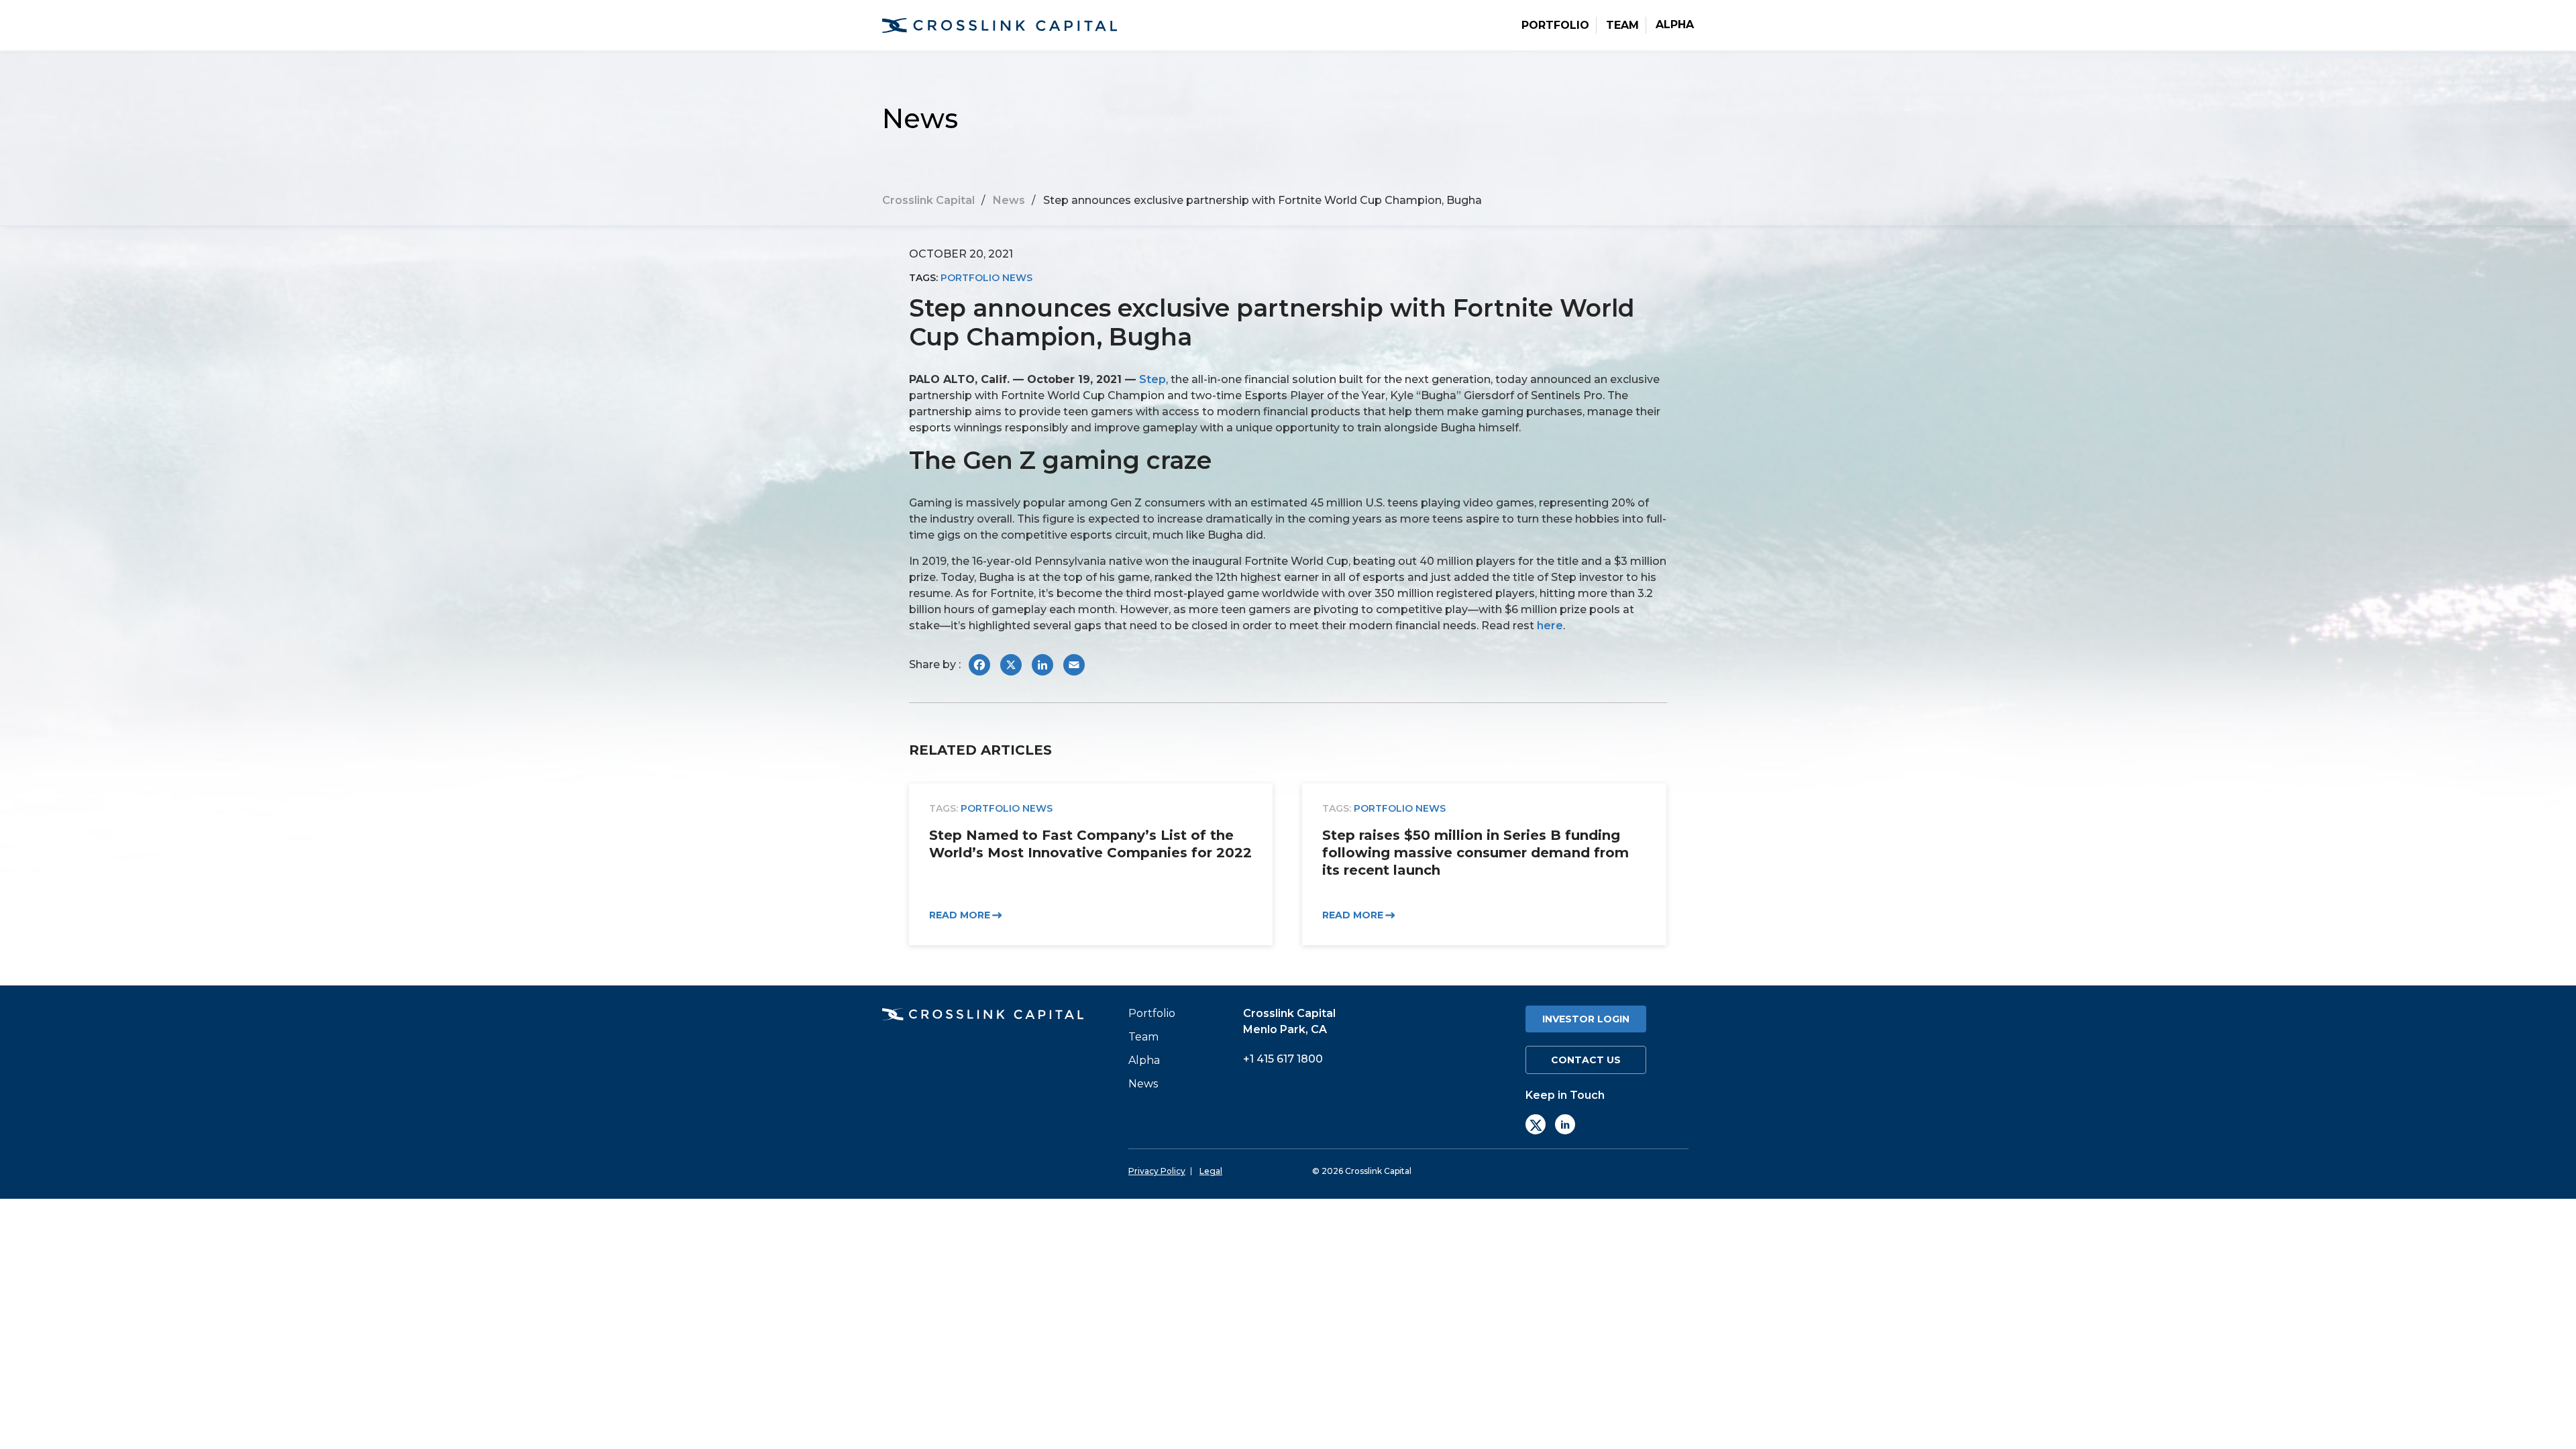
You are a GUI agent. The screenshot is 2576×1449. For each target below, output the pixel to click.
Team (1622, 25)
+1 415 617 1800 (1283, 1059)
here (1550, 626)
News (1143, 1084)
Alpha (1675, 25)
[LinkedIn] (1565, 1124)
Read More (960, 916)
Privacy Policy (1157, 1171)
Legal (1211, 1171)
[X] (1536, 1124)
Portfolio (1555, 25)
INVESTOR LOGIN (1586, 1019)
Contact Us (1586, 1060)
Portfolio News (986, 278)
